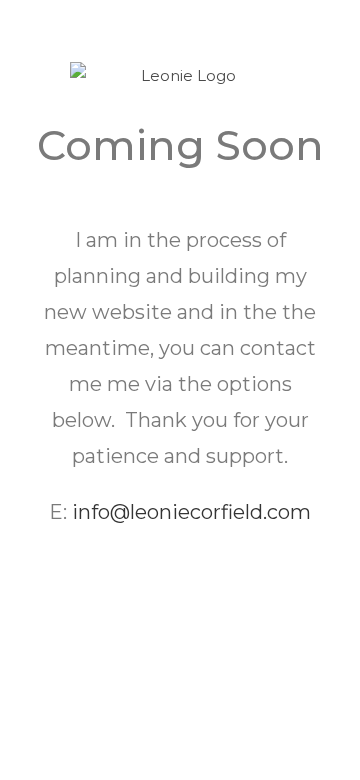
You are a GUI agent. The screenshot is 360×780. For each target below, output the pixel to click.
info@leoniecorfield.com (191, 512)
